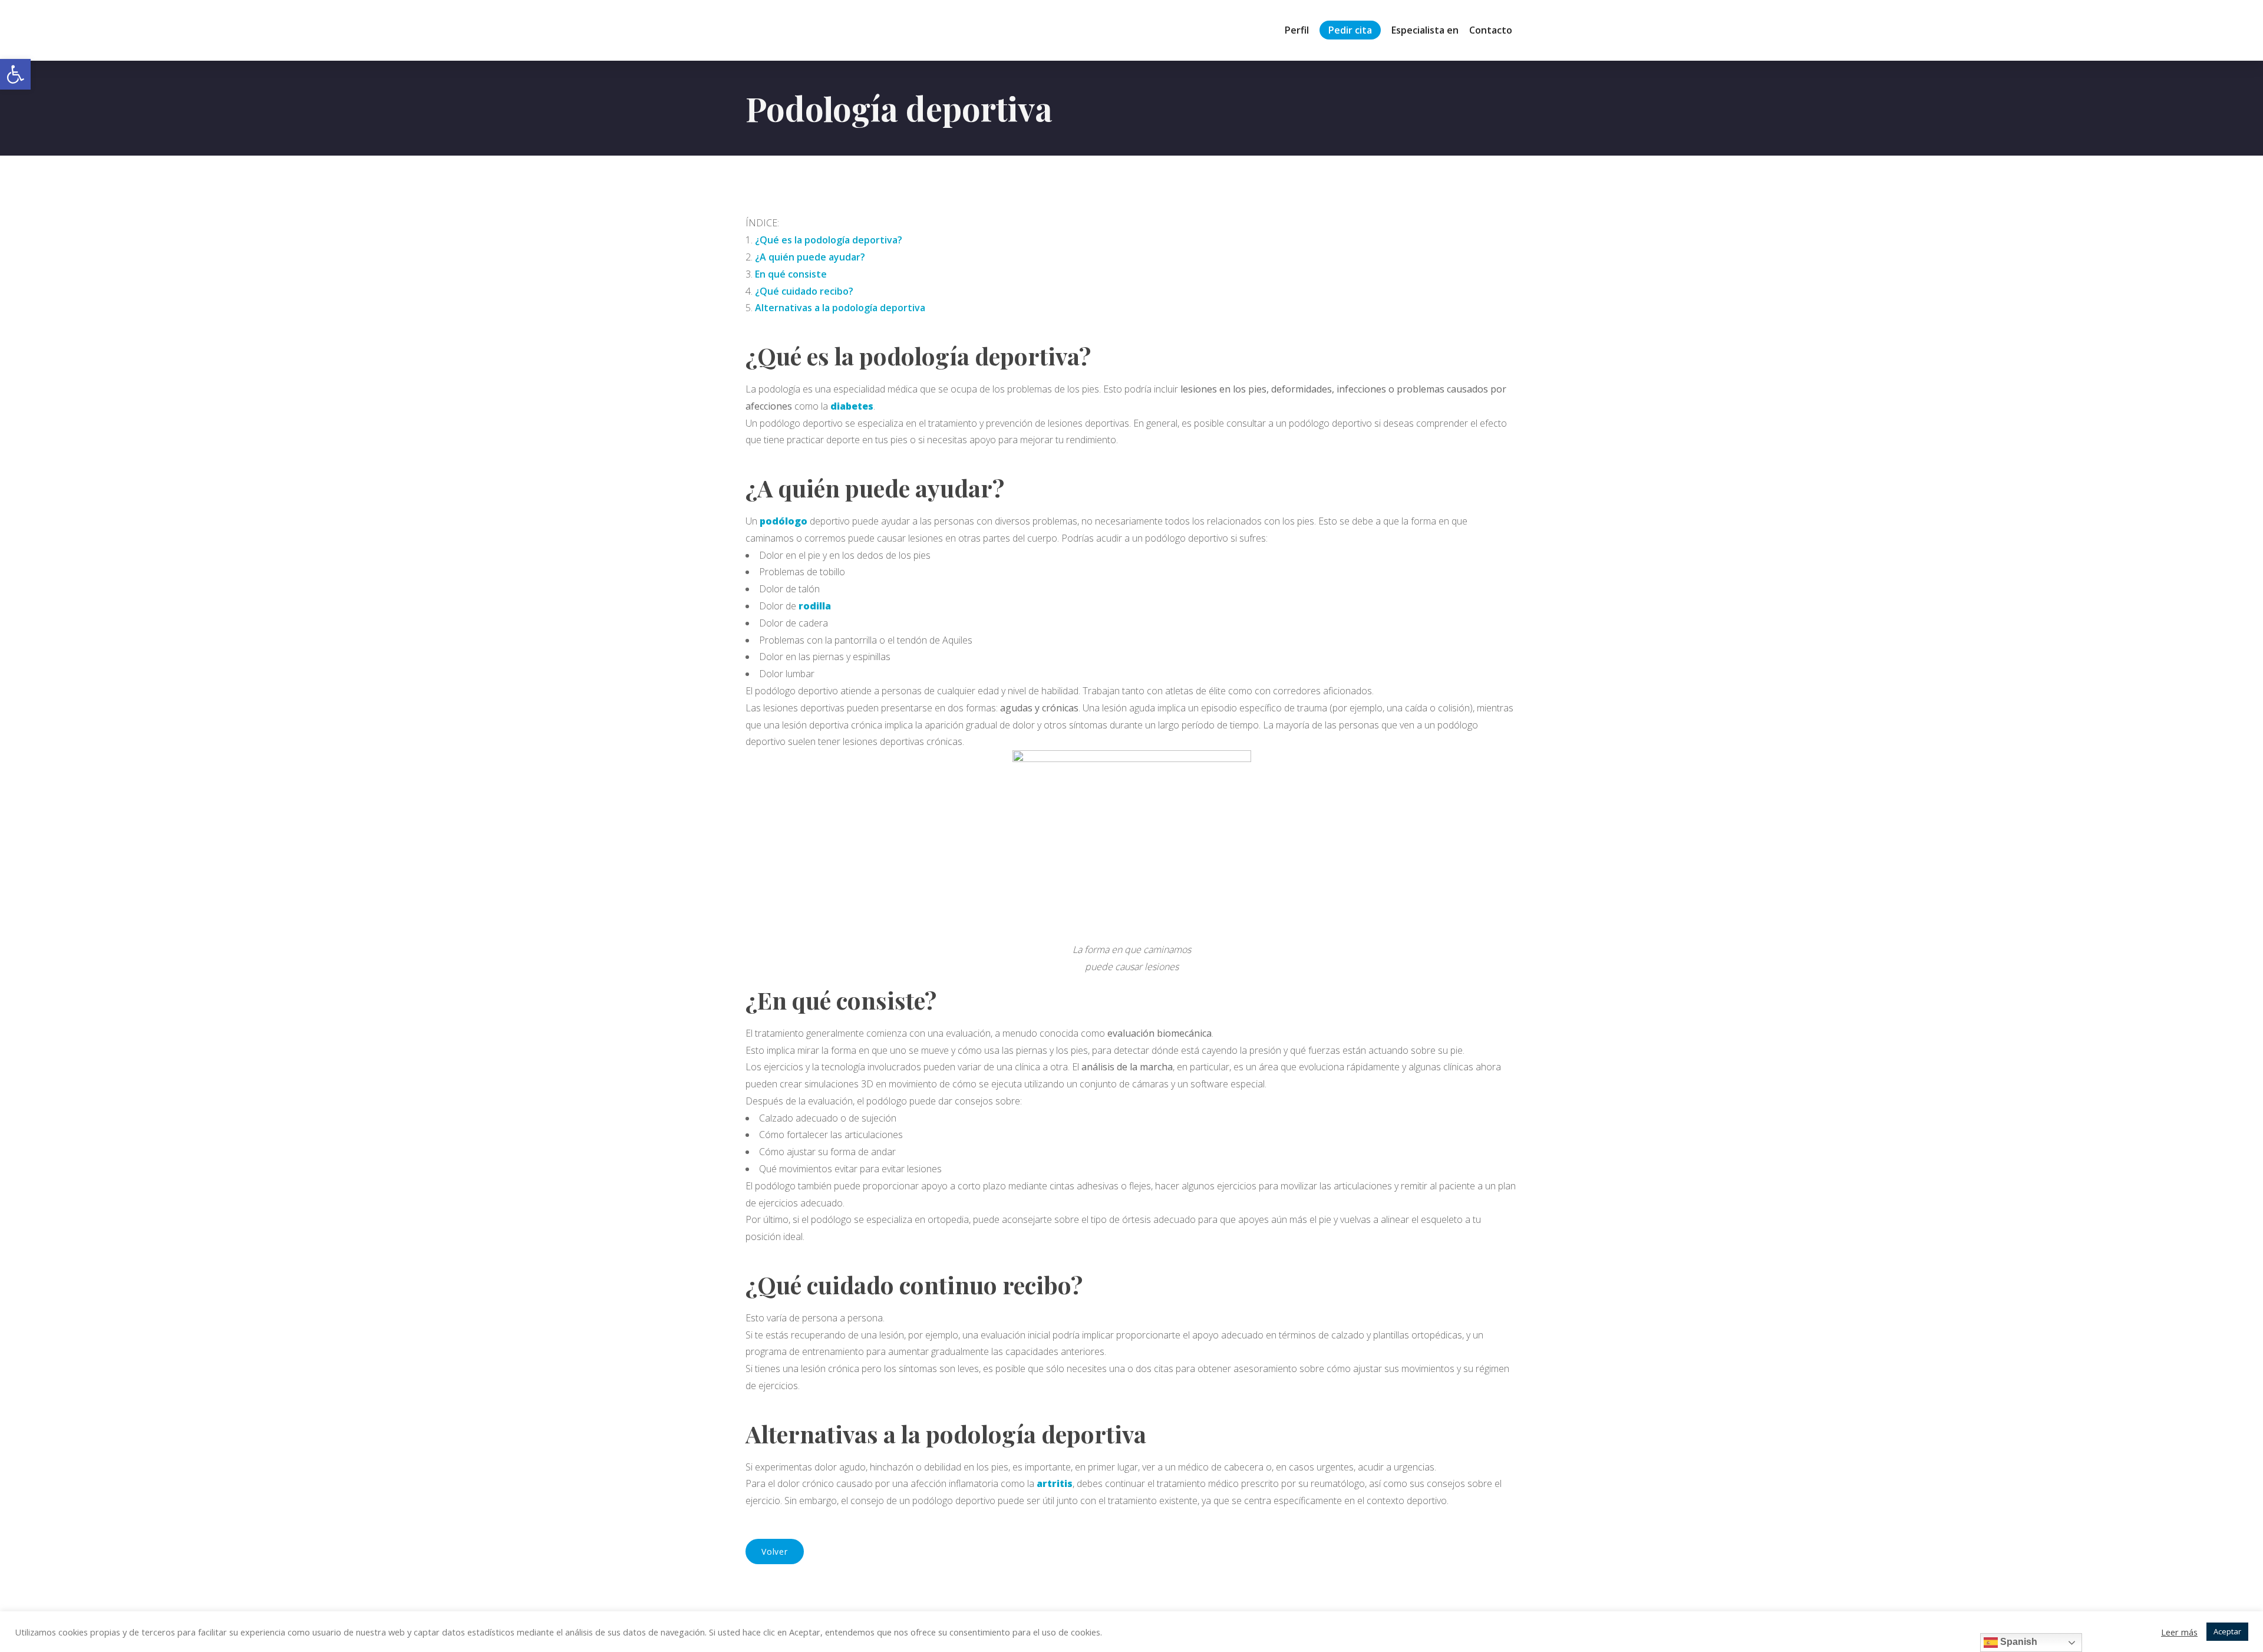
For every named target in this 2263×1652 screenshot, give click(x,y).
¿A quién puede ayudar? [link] (810, 257)
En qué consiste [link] (791, 274)
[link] (15, 74)
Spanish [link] (2018, 1642)
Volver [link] (775, 1552)
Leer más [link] (2179, 1632)
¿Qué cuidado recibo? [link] (804, 291)
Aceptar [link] (2227, 1631)
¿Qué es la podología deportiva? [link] (829, 240)
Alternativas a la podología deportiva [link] (840, 308)
